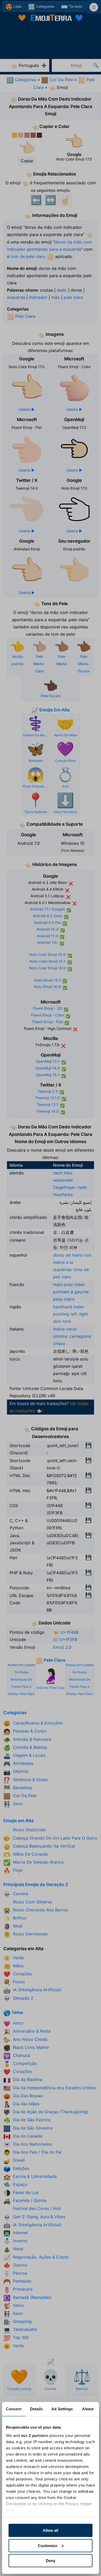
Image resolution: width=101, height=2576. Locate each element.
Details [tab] (36, 2409)
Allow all (51, 2530)
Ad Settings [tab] (62, 2409)
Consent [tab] (14, 2409)
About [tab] (88, 2409)
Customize (48, 2546)
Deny (51, 2561)
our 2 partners (35, 2436)
